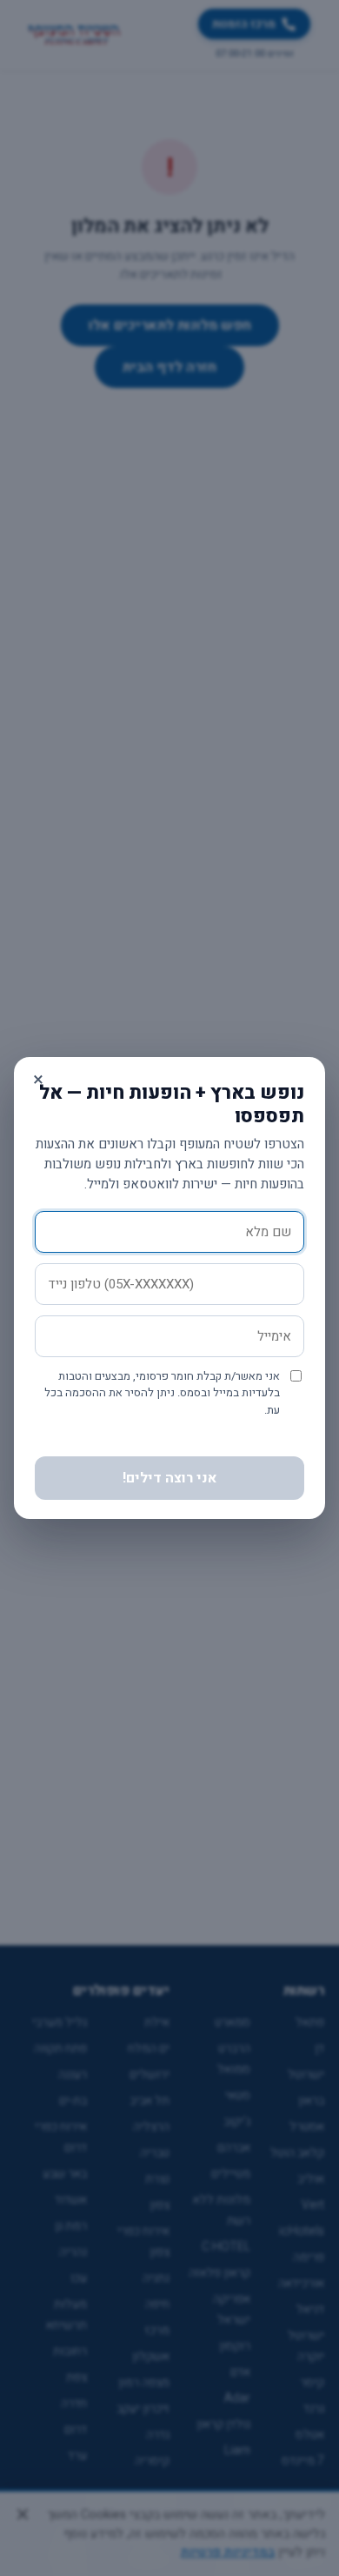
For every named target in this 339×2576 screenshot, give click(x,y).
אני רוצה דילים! (170, 1478)
